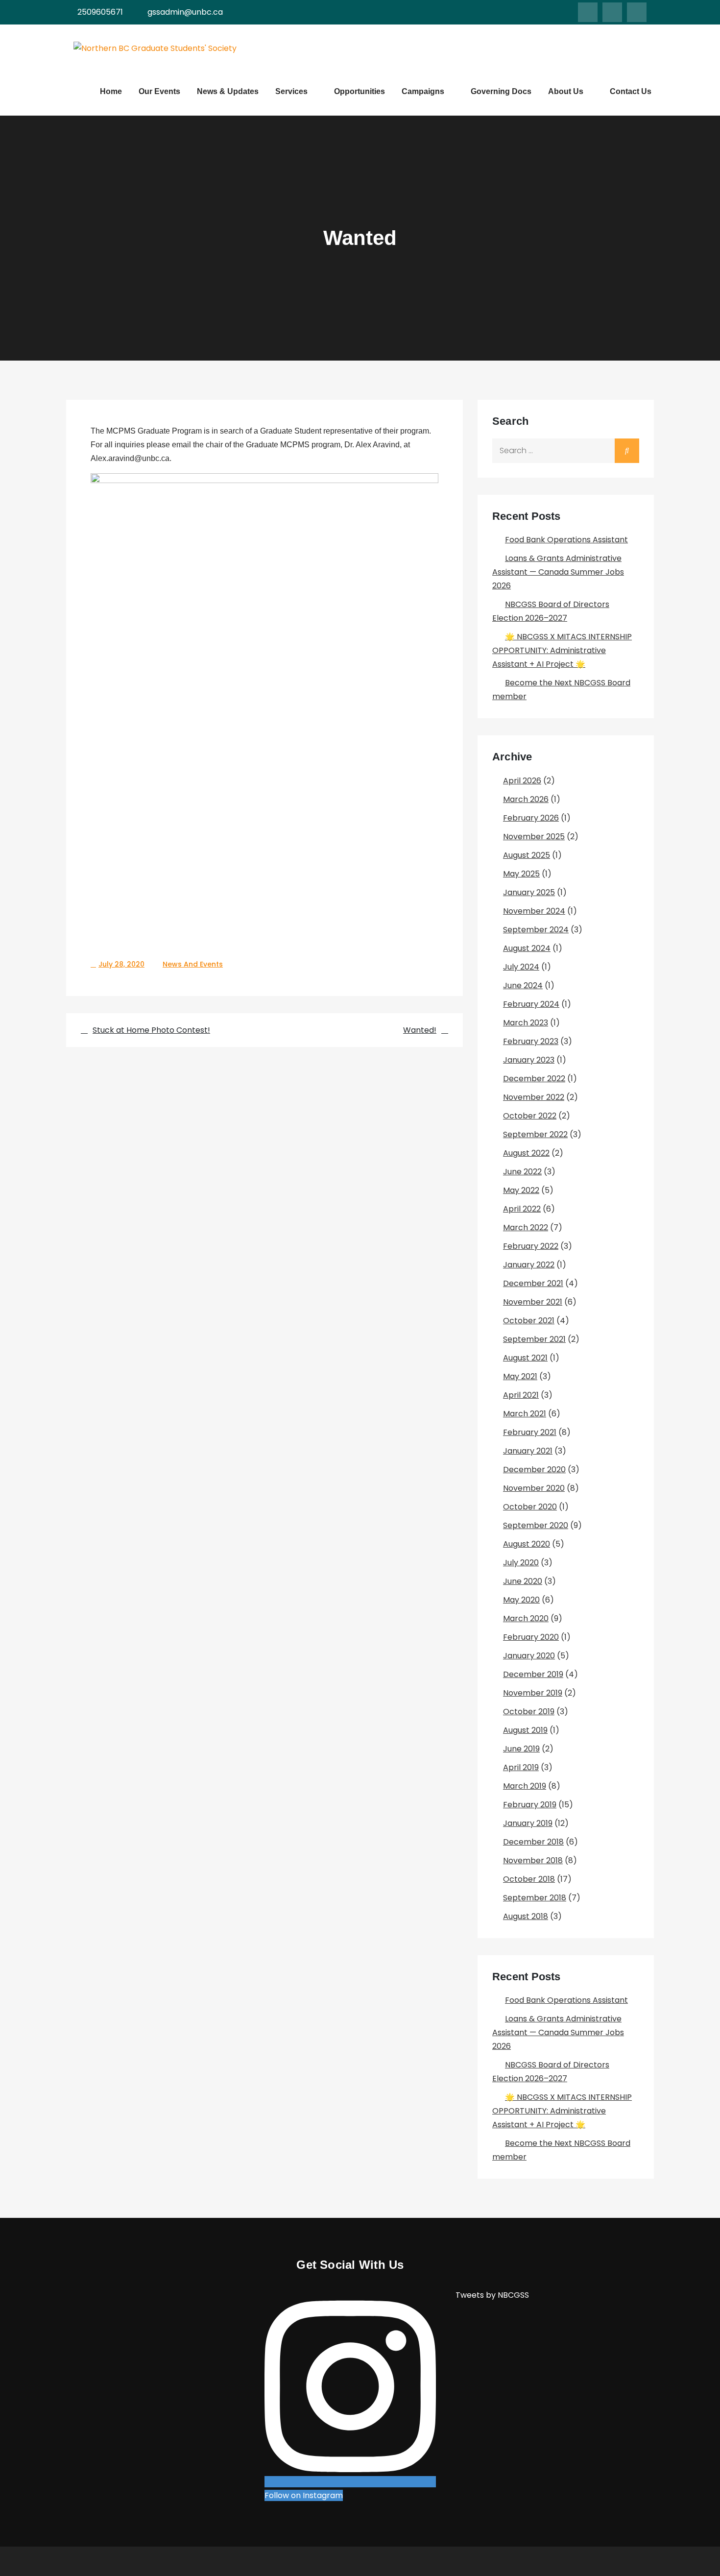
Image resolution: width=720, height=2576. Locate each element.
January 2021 (528, 1451)
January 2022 (529, 1265)
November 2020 (534, 1488)
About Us (566, 91)
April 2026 (522, 781)
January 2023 (529, 1060)
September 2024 (536, 930)
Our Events (159, 91)
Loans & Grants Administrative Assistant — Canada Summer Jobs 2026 (558, 572)
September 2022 (535, 1134)
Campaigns (423, 91)
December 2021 (533, 1283)
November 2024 (534, 911)
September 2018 (535, 1898)
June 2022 (522, 1172)
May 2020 (521, 1600)
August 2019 (525, 1730)
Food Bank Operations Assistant (566, 540)
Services (291, 91)
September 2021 (534, 1339)
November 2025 (534, 837)
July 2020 (521, 1563)
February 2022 (531, 1246)
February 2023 (531, 1041)
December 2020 (534, 1470)
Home (111, 91)
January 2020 (529, 1656)
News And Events (193, 964)
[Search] (627, 451)
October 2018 (529, 1879)
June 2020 (523, 1581)
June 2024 (523, 985)
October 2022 (530, 1116)
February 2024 (531, 1004)
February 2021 (530, 1432)
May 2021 (520, 1376)
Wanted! (420, 1030)
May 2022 (521, 1190)
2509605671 (100, 12)
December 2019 (533, 1674)
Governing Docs (501, 91)
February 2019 (530, 1805)
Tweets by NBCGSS (492, 2295)
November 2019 (533, 1693)
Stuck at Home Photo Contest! (151, 1030)
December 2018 (533, 1842)
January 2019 (528, 1823)
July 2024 (521, 967)
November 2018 (533, 1860)
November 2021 (533, 1302)
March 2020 (526, 1618)
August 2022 (526, 1153)
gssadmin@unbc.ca (185, 12)
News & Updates (228, 91)
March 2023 (526, 1023)
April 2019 (521, 1767)
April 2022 (522, 1209)
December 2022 (534, 1079)
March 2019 (525, 1786)
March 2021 (525, 1414)
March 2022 (526, 1227)
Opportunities (360, 91)
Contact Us (631, 91)
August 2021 (525, 1358)
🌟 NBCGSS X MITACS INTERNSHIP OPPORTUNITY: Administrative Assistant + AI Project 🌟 (562, 650)
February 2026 (531, 818)
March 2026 (526, 799)
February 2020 (531, 1637)
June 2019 (521, 1749)
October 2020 (530, 1507)
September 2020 (536, 1525)
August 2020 (527, 1544)
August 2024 (527, 948)
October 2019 (529, 1712)
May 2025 (521, 874)
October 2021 (529, 1321)
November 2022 (534, 1097)
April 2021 (521, 1395)
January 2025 (529, 892)
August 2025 (527, 855)
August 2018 (526, 1916)
